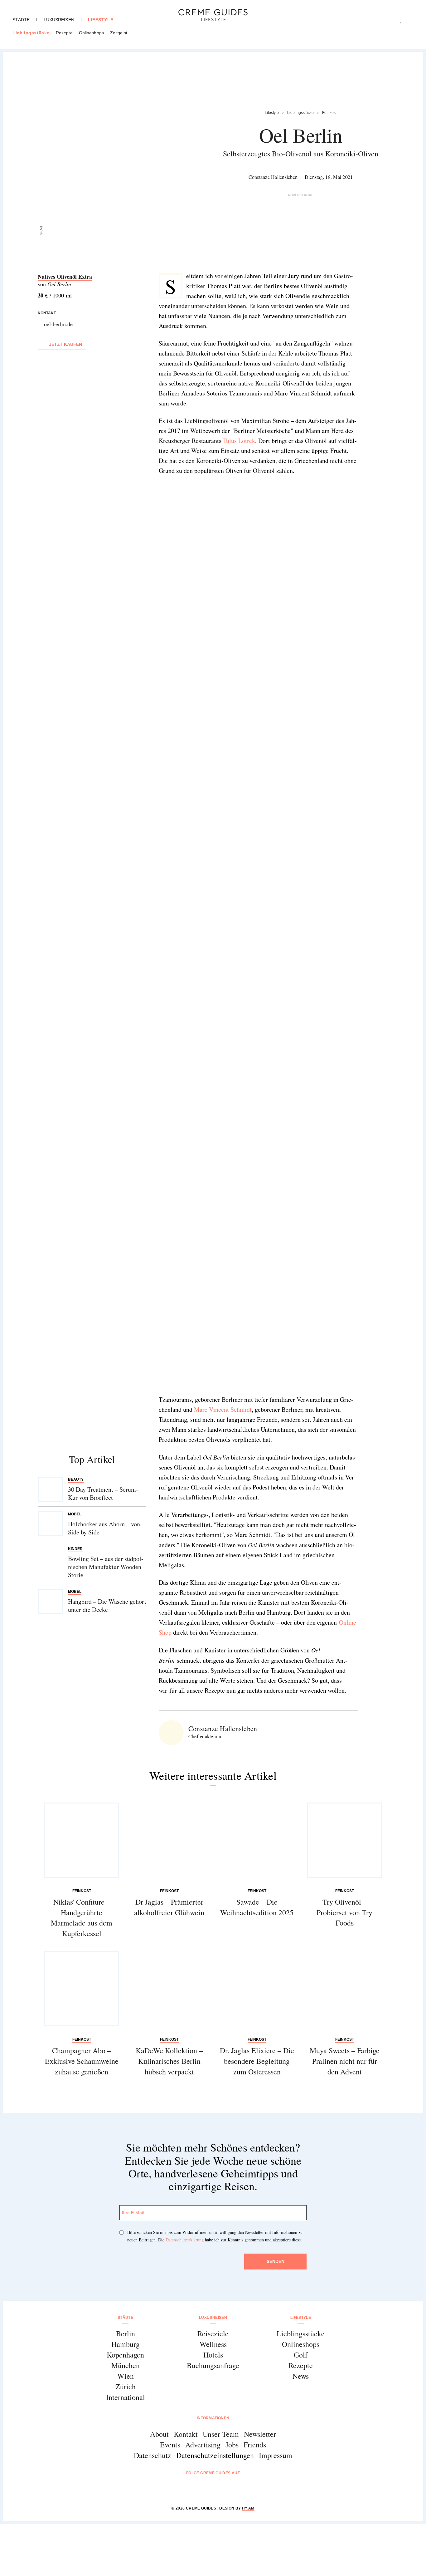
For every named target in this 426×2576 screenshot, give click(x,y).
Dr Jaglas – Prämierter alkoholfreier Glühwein (169, 1907)
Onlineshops (91, 33)
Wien (126, 2376)
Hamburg (126, 2344)
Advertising (203, 2445)
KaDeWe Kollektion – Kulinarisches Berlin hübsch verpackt (169, 2061)
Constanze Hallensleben (273, 177)
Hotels (213, 2355)
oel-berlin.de (58, 324)
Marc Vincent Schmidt (223, 1409)
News (301, 2376)
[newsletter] (237, 2490)
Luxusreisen (59, 20)
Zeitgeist (119, 33)
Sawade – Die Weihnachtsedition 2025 (257, 1907)
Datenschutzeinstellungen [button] (215, 2455)
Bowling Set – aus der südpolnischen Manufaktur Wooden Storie (106, 1567)
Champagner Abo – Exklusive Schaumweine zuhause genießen (82, 2061)
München (126, 2365)
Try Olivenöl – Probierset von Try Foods (344, 1912)
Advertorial (301, 195)
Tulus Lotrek (239, 441)
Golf (301, 2355)
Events (170, 2445)
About (159, 2434)
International (126, 2397)
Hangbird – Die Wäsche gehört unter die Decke (107, 1605)
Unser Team (221, 2434)
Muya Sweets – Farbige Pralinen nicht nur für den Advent (345, 2061)
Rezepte (64, 33)
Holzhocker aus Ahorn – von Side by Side (104, 1528)
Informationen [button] (213, 2418)
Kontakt (186, 2434)
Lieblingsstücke (31, 33)
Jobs (232, 2445)
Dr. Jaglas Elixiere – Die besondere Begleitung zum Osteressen (257, 2061)
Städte (21, 20)
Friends (255, 2445)
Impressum (276, 2455)
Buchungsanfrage (213, 2365)
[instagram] (205, 2490)
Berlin (126, 2333)
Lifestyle (101, 20)
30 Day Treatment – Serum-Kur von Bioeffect (103, 1493)
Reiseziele (213, 2333)
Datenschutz (152, 2455)
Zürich (126, 2387)
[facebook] (189, 2490)
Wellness (213, 2344)
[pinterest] (221, 2490)
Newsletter (260, 2434)
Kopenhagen (125, 2355)
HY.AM (248, 2508)
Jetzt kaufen (65, 344)
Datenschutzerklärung (185, 2240)
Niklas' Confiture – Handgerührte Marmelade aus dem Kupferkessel (82, 1918)
